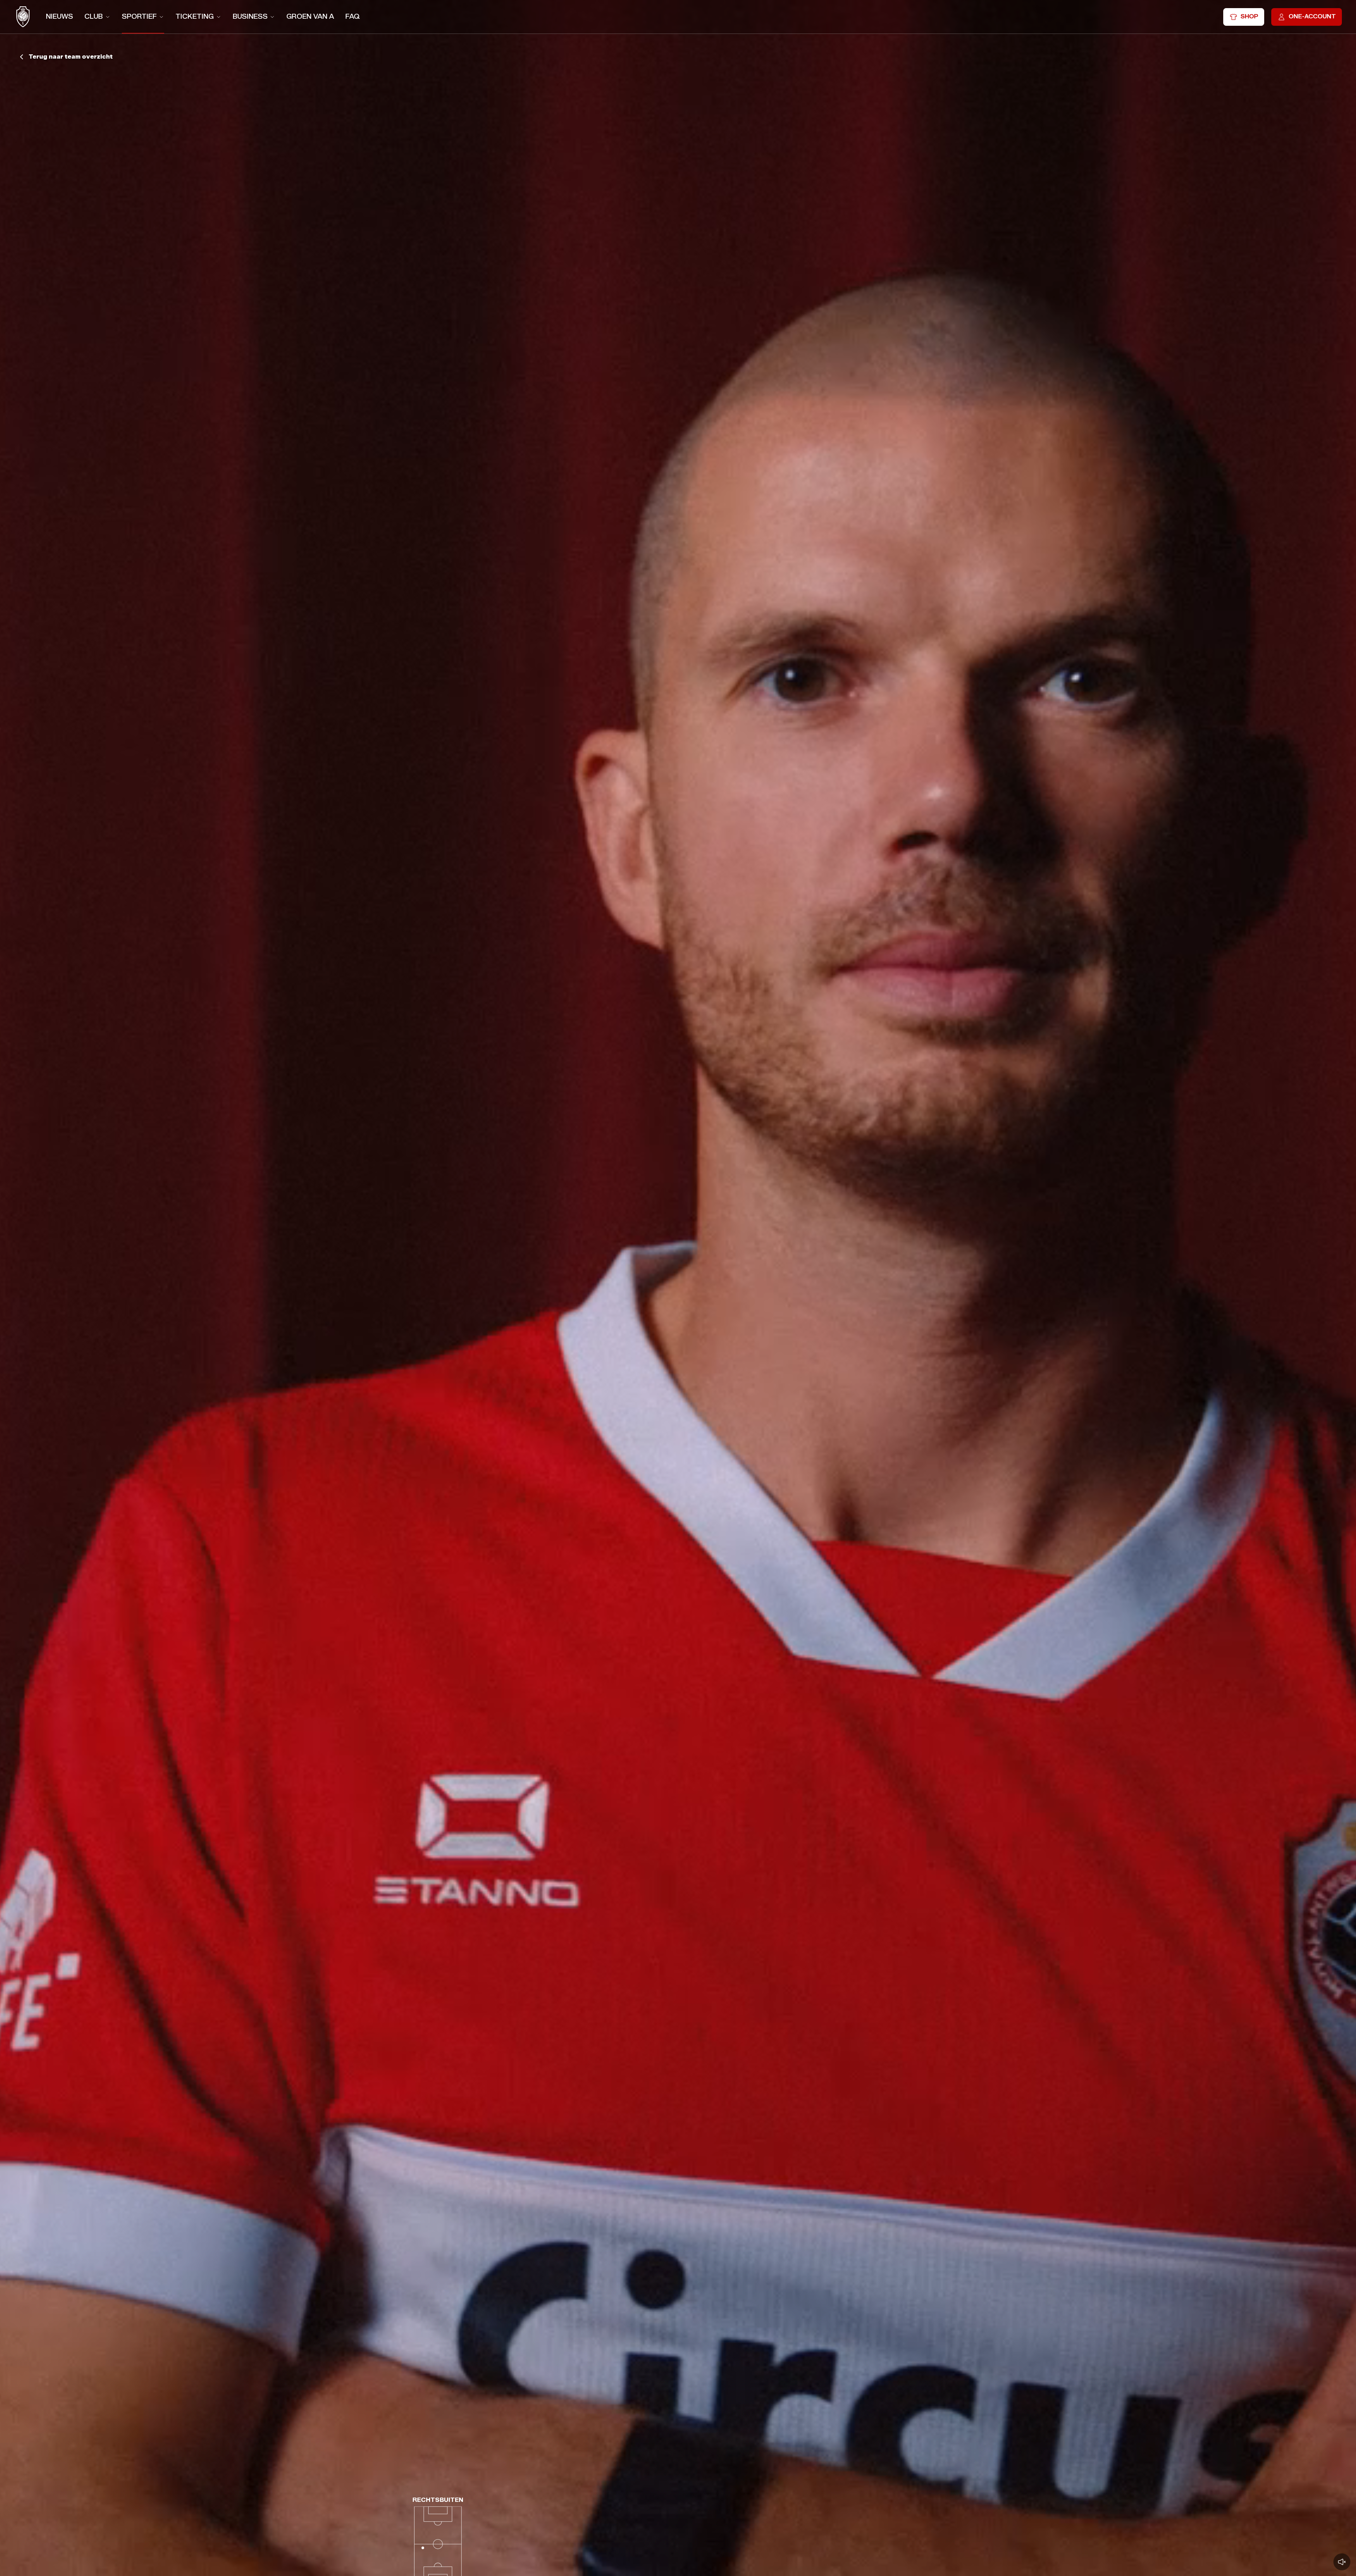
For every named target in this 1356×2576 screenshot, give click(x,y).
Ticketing (195, 16)
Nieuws (60, 16)
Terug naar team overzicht (71, 57)
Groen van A (310, 16)
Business (250, 16)
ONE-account (1312, 16)
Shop (1249, 16)
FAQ (353, 16)
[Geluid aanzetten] (1342, 2562)
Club (94, 16)
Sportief (139, 16)
